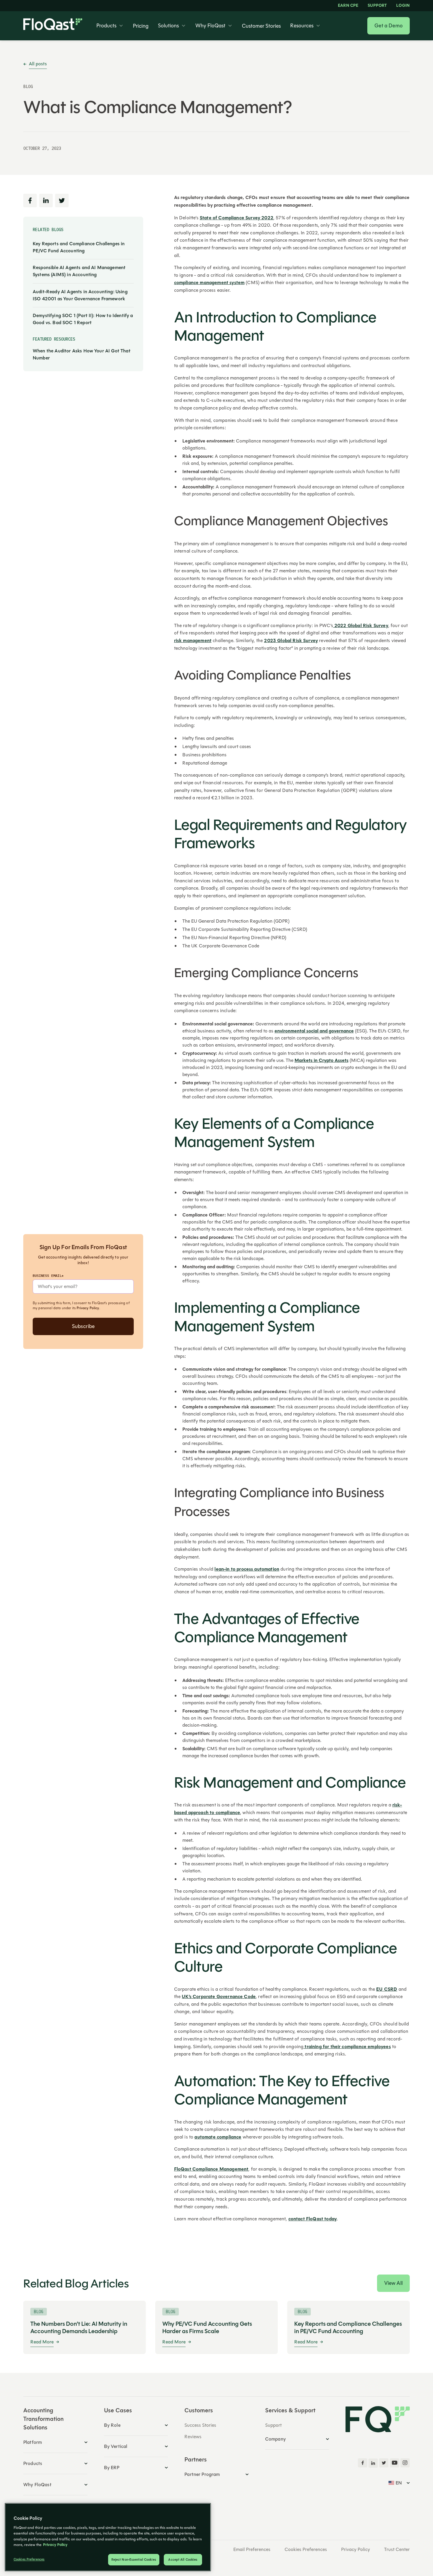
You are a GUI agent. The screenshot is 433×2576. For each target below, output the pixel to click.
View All (393, 2283)
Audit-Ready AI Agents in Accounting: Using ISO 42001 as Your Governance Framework (80, 295)
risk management (193, 641)
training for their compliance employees (347, 2047)
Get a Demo (389, 26)
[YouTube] (394, 2463)
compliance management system (209, 283)
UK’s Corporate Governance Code (219, 1997)
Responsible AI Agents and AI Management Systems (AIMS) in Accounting (79, 271)
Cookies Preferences (306, 2550)
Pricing (141, 26)
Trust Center (397, 2550)
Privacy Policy (88, 1308)
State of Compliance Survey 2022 (237, 218)
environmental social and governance (314, 1031)
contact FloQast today (313, 2219)
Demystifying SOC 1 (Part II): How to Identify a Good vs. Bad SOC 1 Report (83, 319)
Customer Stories (261, 26)
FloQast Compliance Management (211, 2169)
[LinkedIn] (373, 2463)
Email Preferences (252, 2550)
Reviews (193, 2437)
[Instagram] (405, 2463)
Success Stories (200, 2425)
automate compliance (218, 2137)
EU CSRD (387, 1989)
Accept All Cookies (183, 2560)
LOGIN (403, 6)
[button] (110, 26)
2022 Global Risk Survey (361, 626)
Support (377, 6)
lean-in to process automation (247, 1569)
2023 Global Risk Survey (291, 641)
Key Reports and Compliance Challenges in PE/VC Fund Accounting (79, 247)
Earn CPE (348, 6)
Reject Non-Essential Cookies (134, 2560)
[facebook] (363, 2463)
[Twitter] (384, 2463)
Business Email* (48, 1275)
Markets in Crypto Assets (322, 1060)
